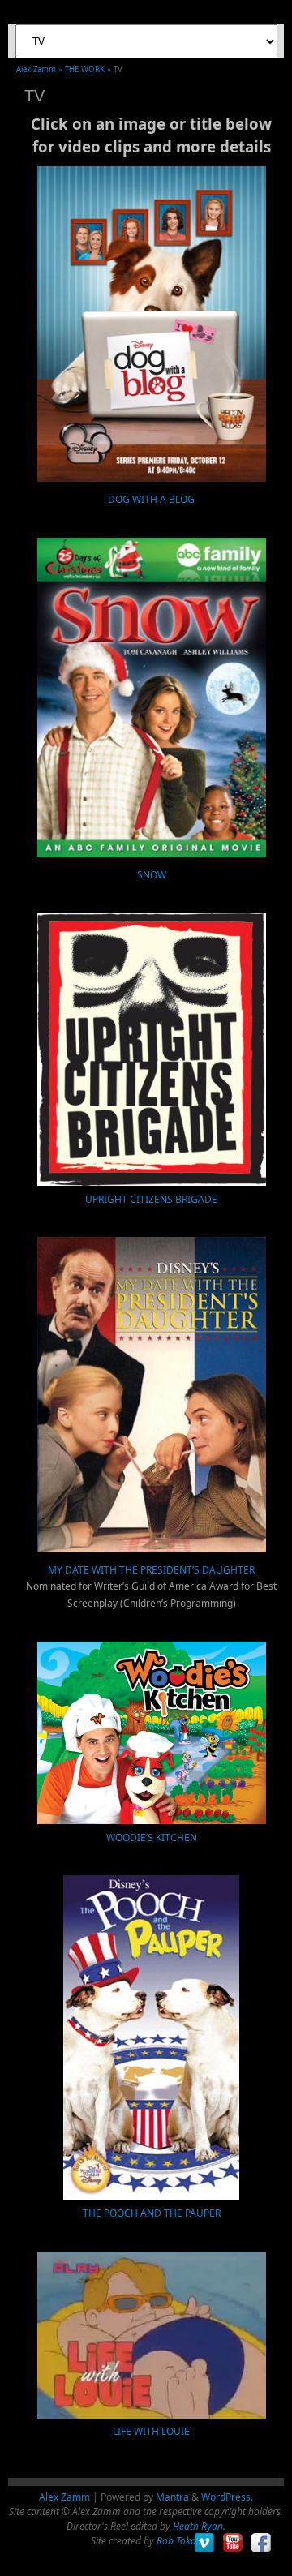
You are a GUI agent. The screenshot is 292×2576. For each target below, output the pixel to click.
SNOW (152, 875)
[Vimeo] (205, 2543)
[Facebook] (262, 2543)
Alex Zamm (64, 2497)
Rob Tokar (178, 2541)
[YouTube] (233, 2543)
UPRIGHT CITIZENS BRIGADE (151, 1199)
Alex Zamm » (41, 69)
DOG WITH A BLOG (151, 499)
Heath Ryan (198, 2526)
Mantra (172, 2497)
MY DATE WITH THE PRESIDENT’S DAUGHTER (151, 1570)
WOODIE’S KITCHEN (152, 1838)
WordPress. (227, 2497)
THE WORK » (89, 69)
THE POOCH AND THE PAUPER (152, 2213)
